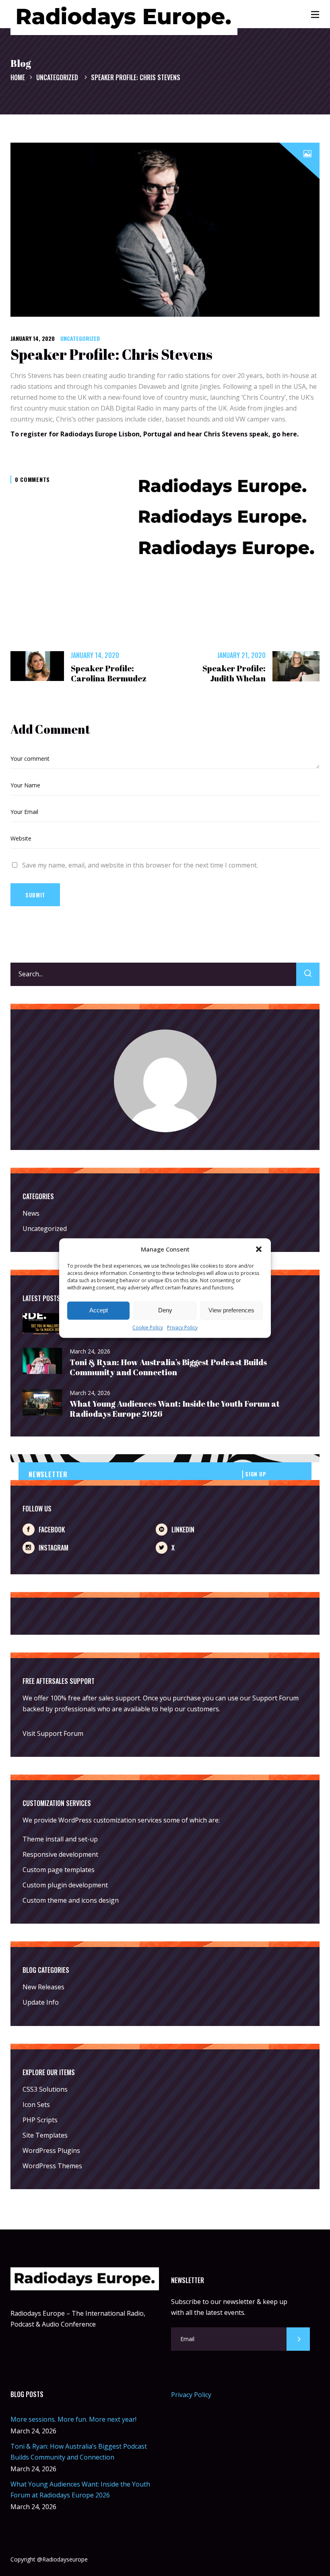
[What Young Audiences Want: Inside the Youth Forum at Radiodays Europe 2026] (43, 1403)
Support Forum (275, 1698)
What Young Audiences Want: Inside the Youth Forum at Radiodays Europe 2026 (175, 1409)
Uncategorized (57, 77)
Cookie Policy (148, 1327)
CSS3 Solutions (45, 2089)
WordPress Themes (52, 2166)
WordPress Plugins (51, 2150)
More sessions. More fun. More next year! (73, 2419)
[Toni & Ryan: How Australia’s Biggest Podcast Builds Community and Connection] (43, 1361)
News (31, 1213)
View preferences (231, 1311)
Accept (99, 1311)
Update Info (41, 2002)
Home (18, 77)
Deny (165, 1311)
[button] (259, 1249)
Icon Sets (36, 2105)
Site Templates (45, 2135)
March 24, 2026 (90, 1351)
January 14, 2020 (33, 338)
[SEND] (298, 2339)
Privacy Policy (182, 1327)
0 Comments (32, 479)
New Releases (43, 1987)
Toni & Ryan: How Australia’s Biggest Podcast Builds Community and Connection (168, 1367)
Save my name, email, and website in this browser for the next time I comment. (140, 865)
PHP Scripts (40, 2120)
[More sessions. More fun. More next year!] (43, 1324)
